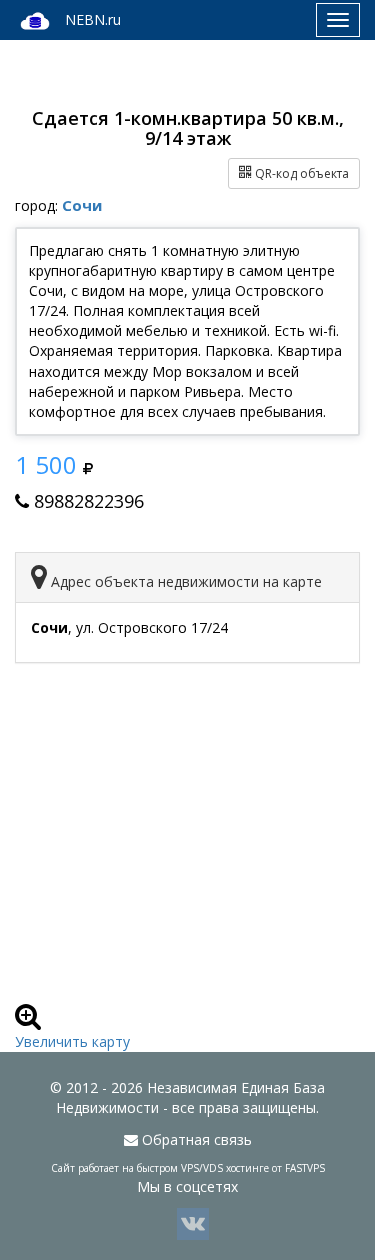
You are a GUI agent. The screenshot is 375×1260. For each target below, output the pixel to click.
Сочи (82, 205)
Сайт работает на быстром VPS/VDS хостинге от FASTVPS (188, 1168)
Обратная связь (195, 1139)
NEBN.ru (93, 19)
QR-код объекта (300, 173)
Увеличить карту (72, 1041)
